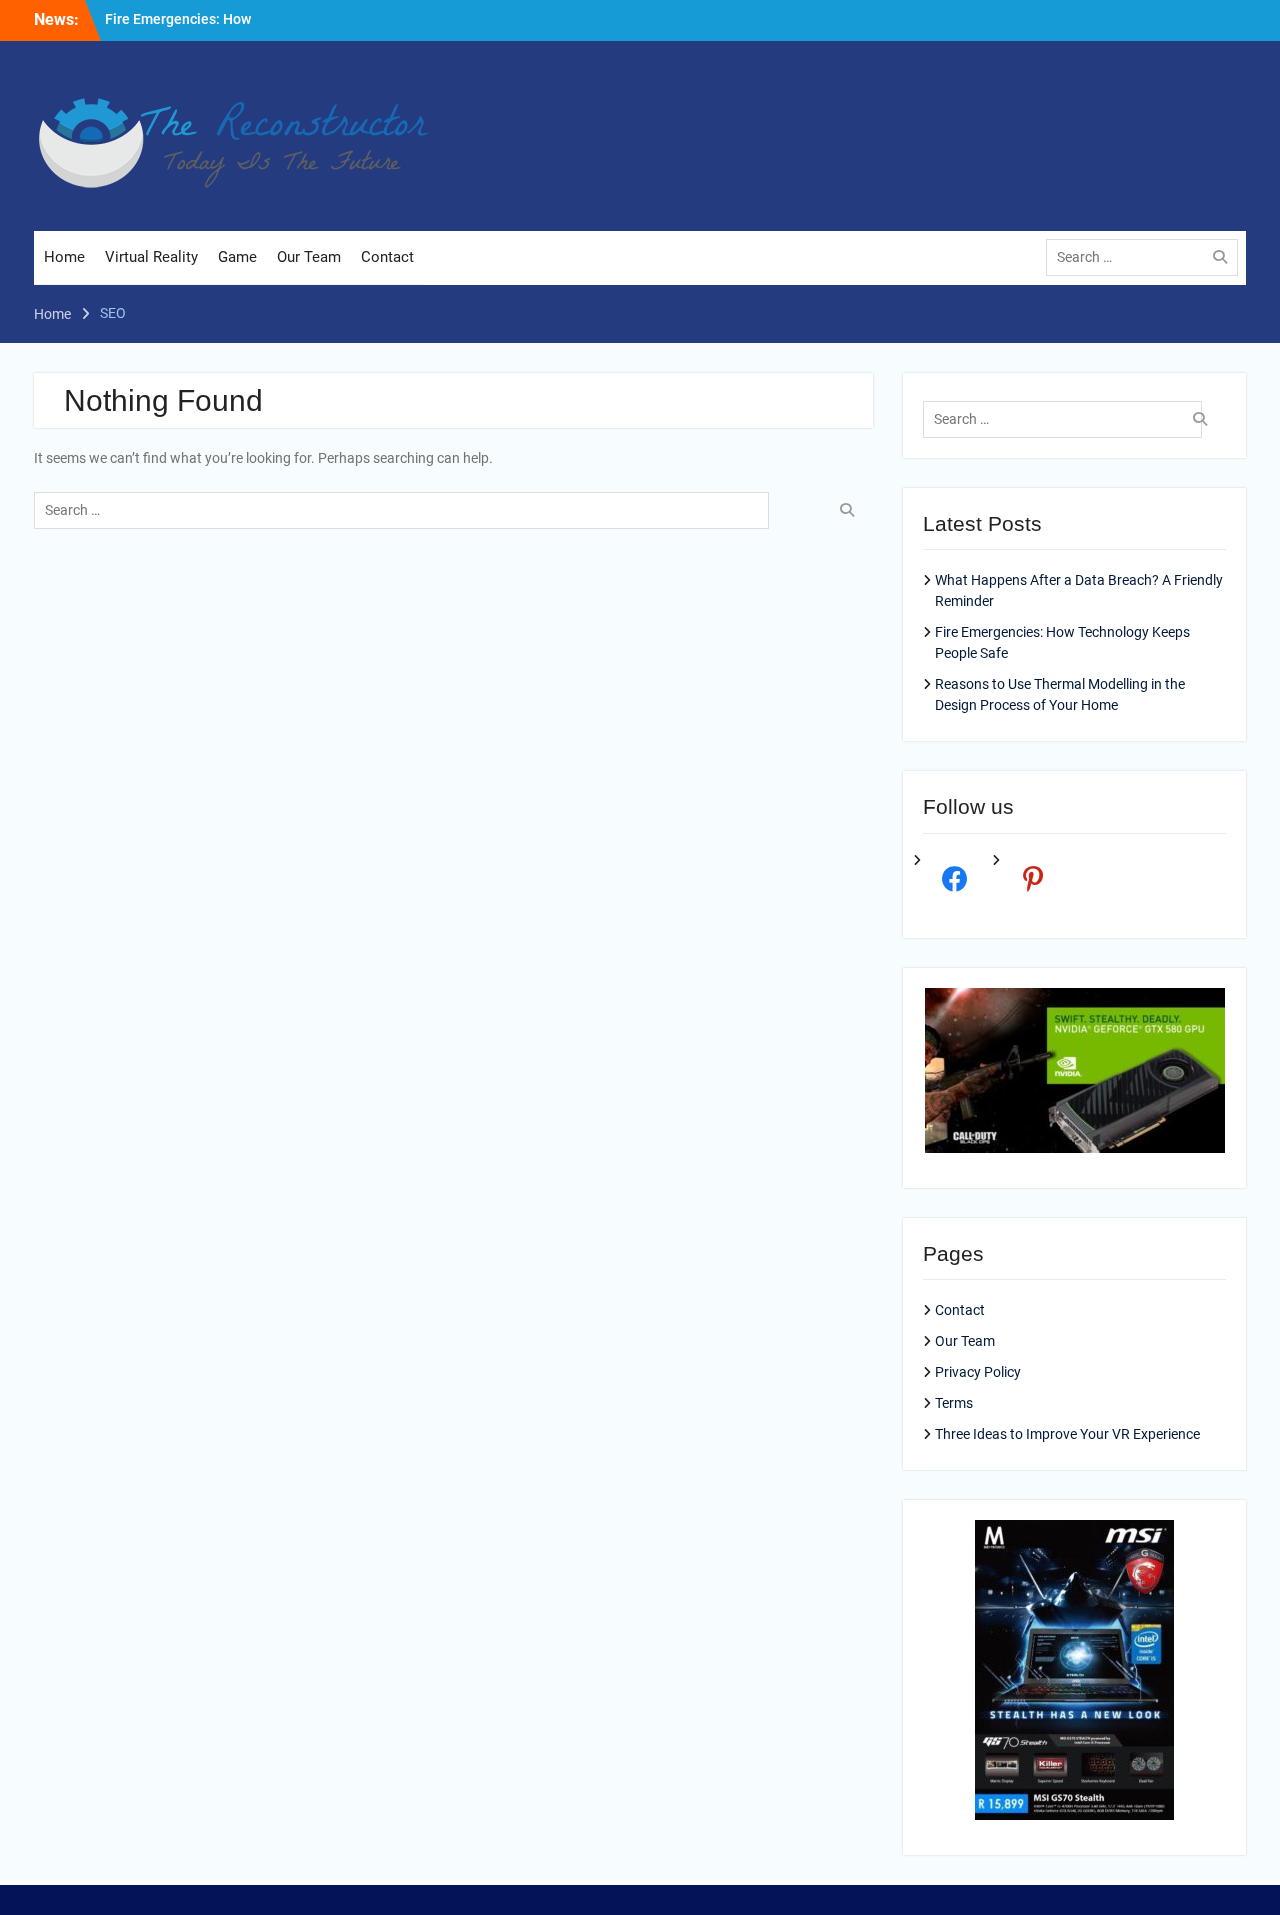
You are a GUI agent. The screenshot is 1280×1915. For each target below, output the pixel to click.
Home (64, 257)
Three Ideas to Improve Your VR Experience (1067, 1434)
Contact (387, 257)
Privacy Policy (978, 1372)
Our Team (309, 257)
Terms (954, 1403)
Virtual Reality (151, 257)
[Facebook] (954, 878)
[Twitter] (1033, 878)
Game (237, 257)
